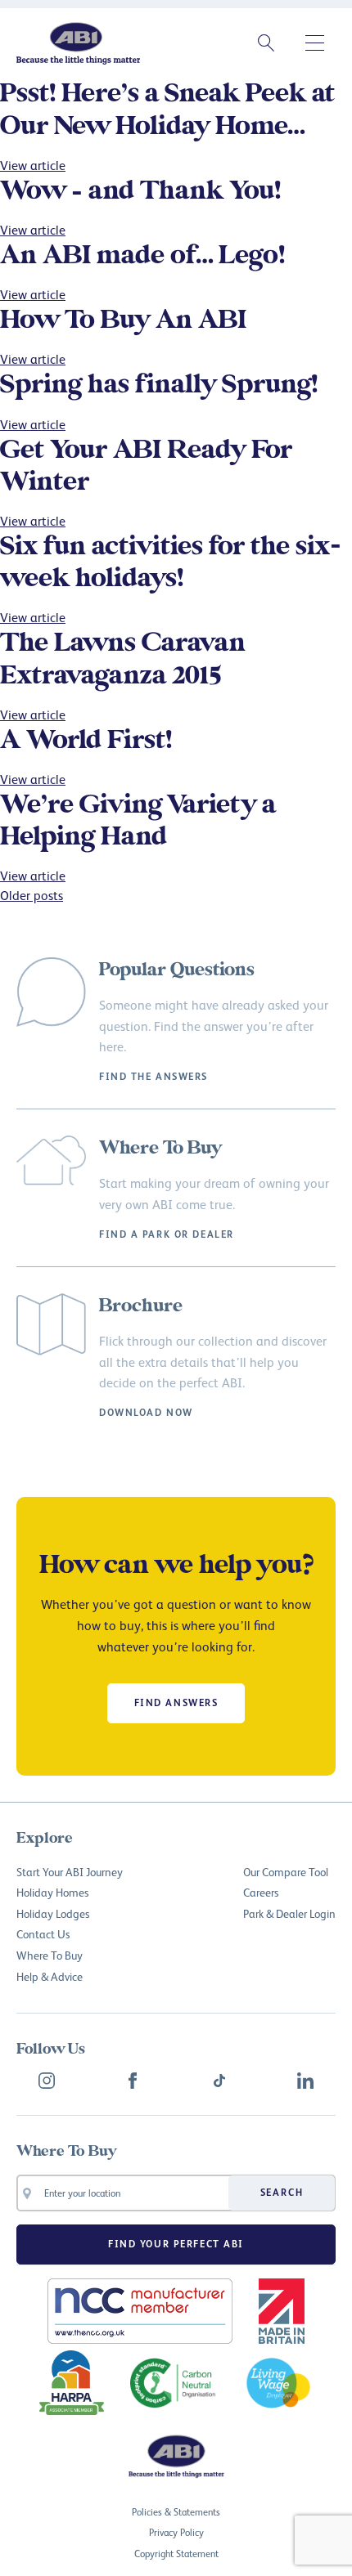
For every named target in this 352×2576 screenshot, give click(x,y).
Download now (146, 1413)
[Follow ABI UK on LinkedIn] (305, 2081)
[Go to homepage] (78, 43)
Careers (261, 1892)
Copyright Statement (176, 2554)
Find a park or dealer (167, 1234)
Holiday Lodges (53, 1913)
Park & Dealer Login (289, 1913)
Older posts (32, 895)
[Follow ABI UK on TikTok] (219, 2081)
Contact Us (43, 1934)
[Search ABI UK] (266, 43)
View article (33, 165)
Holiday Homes (52, 1892)
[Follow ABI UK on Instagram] (47, 2081)
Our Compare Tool (286, 1872)
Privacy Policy (176, 2532)
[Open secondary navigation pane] (315, 43)
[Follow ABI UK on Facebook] (133, 2081)
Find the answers (153, 1077)
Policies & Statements (176, 2512)
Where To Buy (50, 1955)
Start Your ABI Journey (70, 1872)
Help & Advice (50, 1976)
